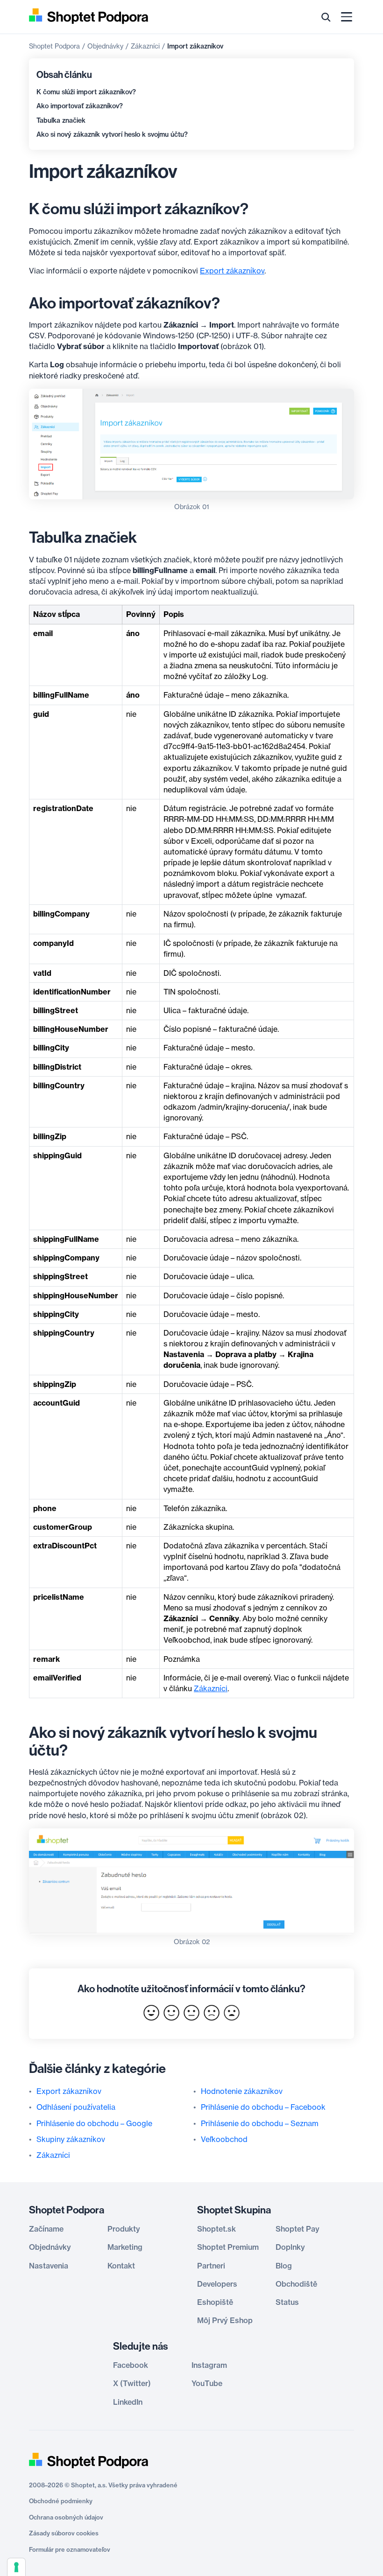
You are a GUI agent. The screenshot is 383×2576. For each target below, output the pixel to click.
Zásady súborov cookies (64, 2533)
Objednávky (105, 46)
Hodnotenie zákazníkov (242, 2091)
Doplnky (290, 2247)
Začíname (46, 2229)
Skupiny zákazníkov (71, 2139)
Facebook (131, 2365)
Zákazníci (145, 46)
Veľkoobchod (224, 2139)
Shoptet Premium (228, 2247)
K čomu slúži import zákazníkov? (86, 92)
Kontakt (121, 2266)
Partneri (211, 2266)
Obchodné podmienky (61, 2501)
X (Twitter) (132, 2383)
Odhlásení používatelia (76, 2107)
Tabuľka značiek (61, 120)
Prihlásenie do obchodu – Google (94, 2123)
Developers (217, 2284)
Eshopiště (215, 2302)
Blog (284, 2266)
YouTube (207, 2383)
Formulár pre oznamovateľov (70, 2549)
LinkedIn (128, 2402)
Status (287, 2302)
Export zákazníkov (232, 271)
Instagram (209, 2365)
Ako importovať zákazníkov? (80, 106)
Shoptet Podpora (54, 46)
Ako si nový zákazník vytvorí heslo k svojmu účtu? (112, 134)
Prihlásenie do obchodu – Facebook (263, 2107)
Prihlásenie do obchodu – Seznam (260, 2123)
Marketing (125, 2247)
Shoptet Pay (298, 2229)
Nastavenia (49, 2266)
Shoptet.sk (216, 2229)
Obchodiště (296, 2284)
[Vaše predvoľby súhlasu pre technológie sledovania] (16, 2567)
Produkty (124, 2229)
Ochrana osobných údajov (66, 2517)
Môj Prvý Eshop (225, 2320)
